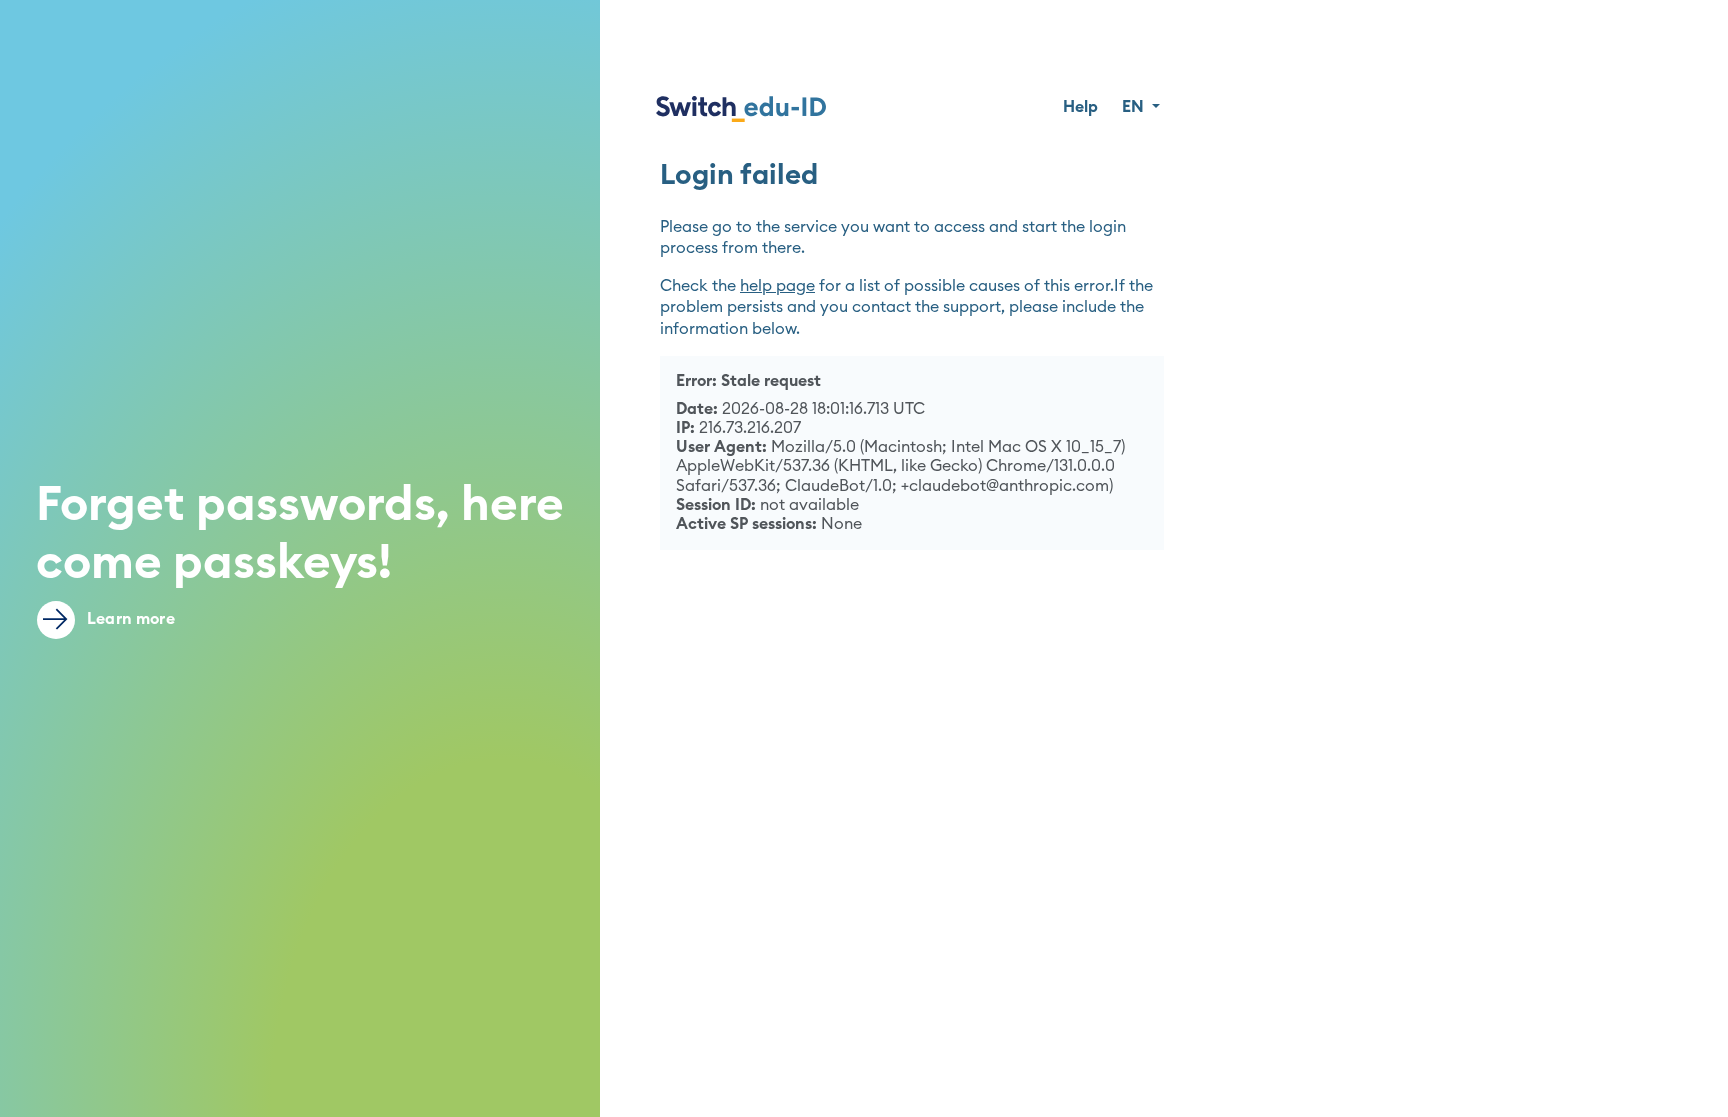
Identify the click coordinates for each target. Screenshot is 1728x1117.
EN (1135, 107)
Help (1080, 107)
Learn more (129, 619)
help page (777, 286)
